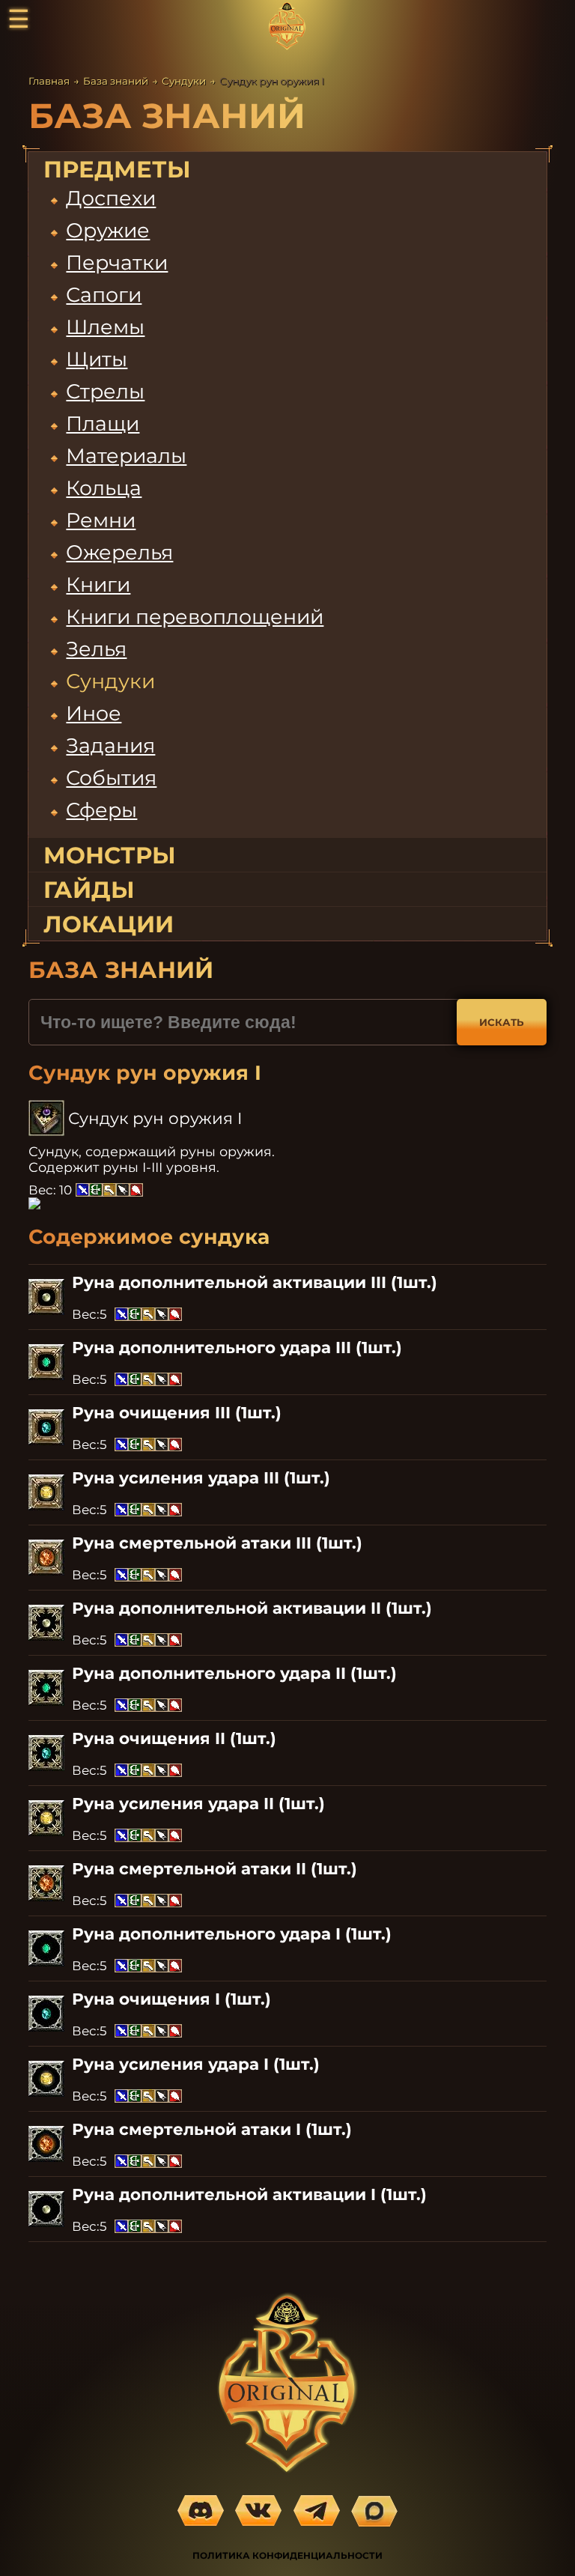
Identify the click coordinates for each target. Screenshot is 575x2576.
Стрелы (105, 391)
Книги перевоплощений (195, 617)
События (111, 778)
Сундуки (184, 81)
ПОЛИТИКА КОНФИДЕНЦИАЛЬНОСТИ (287, 2555)
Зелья (96, 649)
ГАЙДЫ (89, 890)
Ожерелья (119, 552)
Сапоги (104, 295)
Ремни (101, 520)
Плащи (103, 423)
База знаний (116, 81)
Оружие (108, 230)
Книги (98, 584)
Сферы (101, 810)
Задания (110, 745)
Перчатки (117, 262)
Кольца (104, 488)
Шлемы (105, 327)
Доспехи (111, 198)
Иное (94, 713)
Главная (49, 81)
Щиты (97, 359)
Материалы (126, 456)
